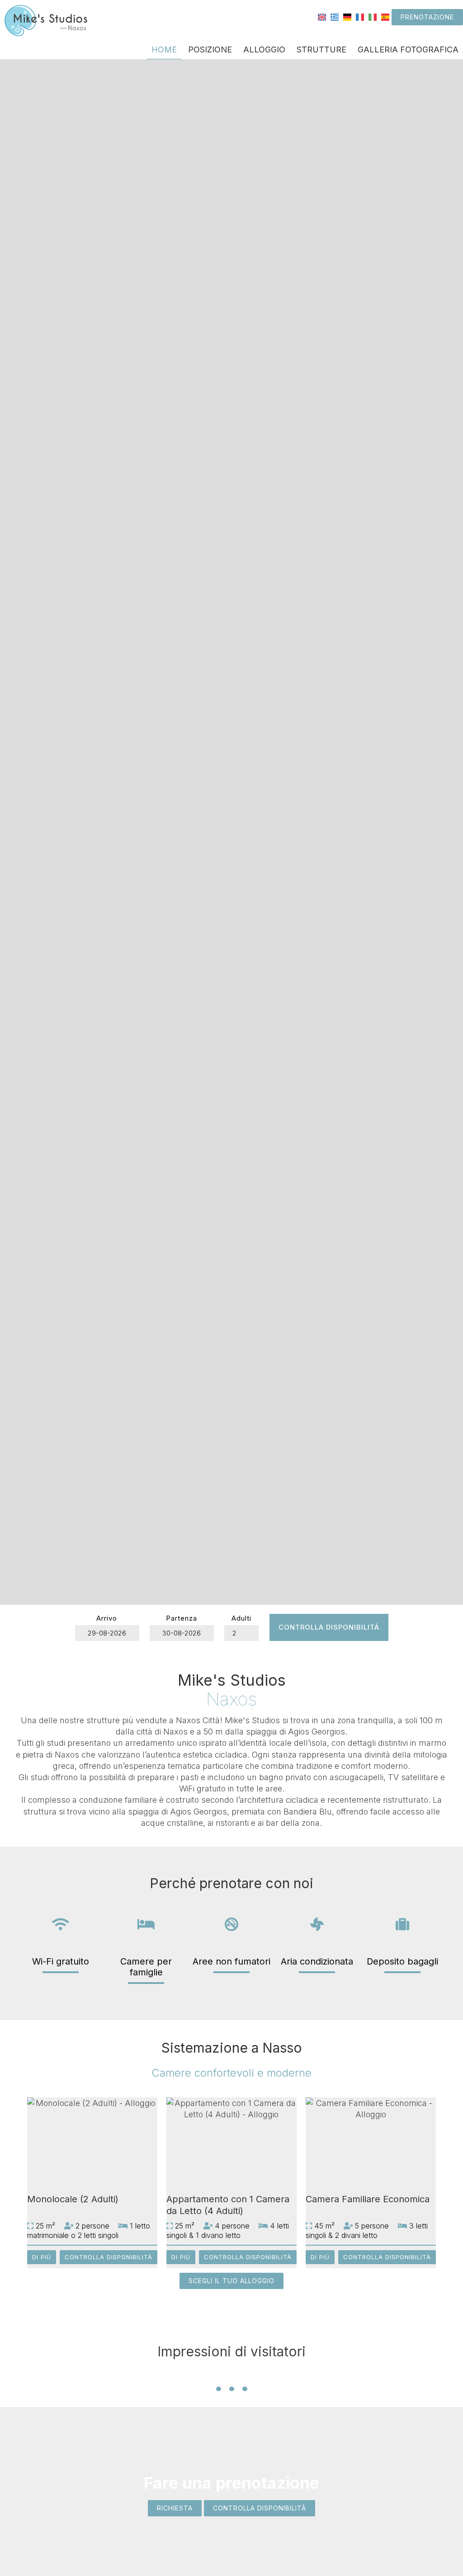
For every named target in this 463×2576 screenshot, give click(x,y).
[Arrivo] (107, 1633)
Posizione (210, 49)
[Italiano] (373, 16)
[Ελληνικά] (335, 16)
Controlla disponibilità (329, 1627)
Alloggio (264, 49)
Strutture (321, 49)
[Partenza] (182, 1633)
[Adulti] (241, 1633)
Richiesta (175, 2508)
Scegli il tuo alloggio (231, 2281)
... (232, 2374)
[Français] (360, 16)
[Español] (385, 16)
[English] (322, 16)
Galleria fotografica (408, 49)
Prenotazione (427, 17)
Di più (42, 2257)
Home (164, 49)
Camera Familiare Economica (368, 2199)
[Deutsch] (347, 16)
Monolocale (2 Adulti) (73, 2199)
